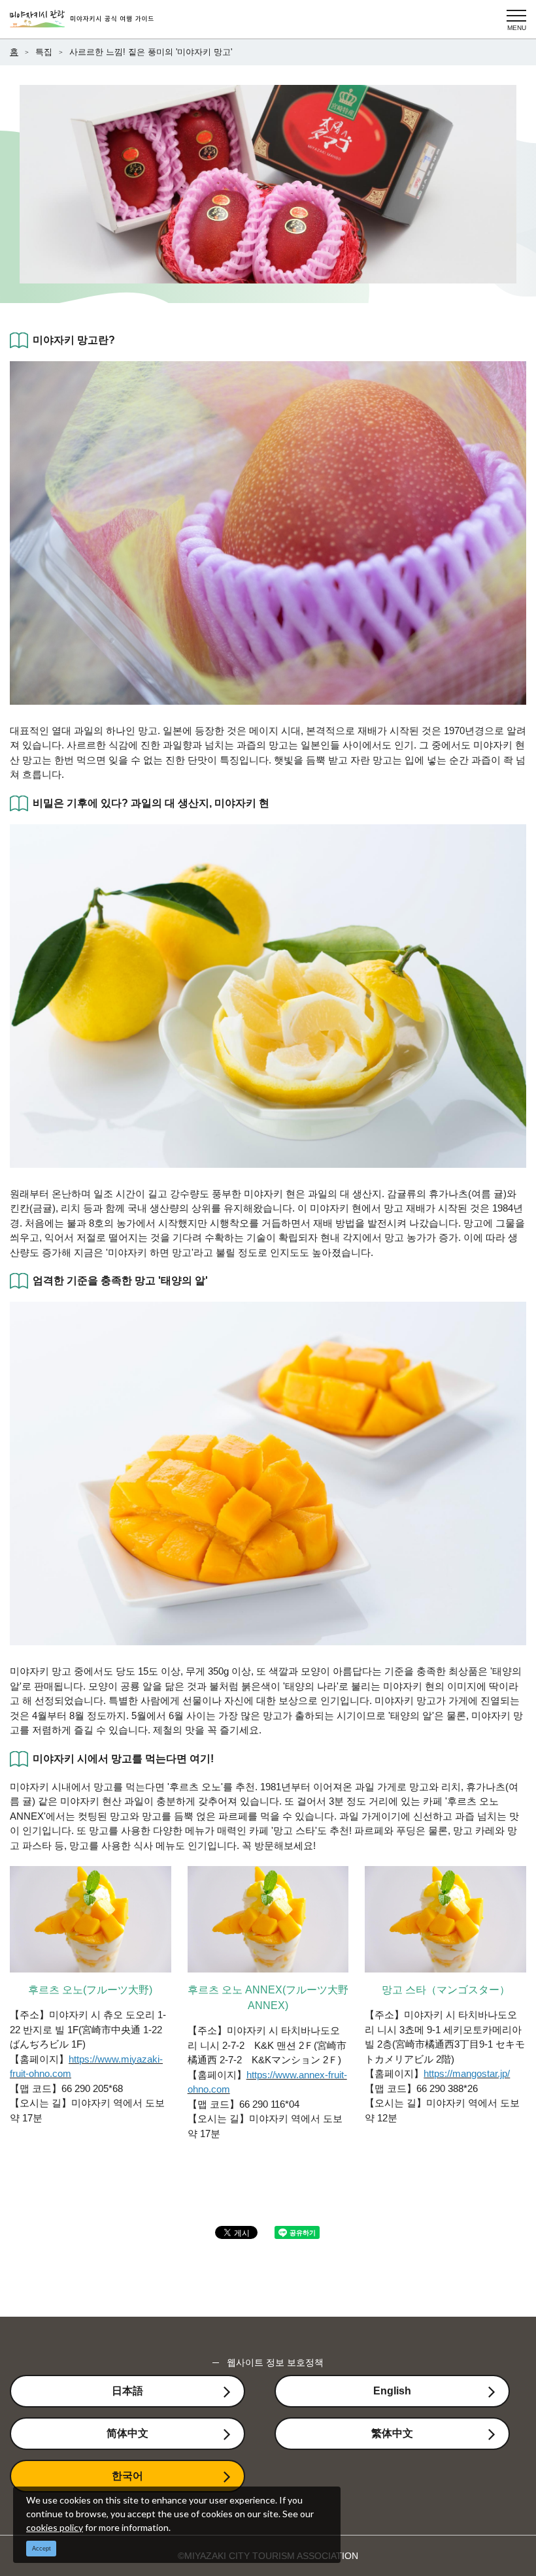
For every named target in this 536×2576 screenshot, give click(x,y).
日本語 (127, 2391)
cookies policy (55, 2527)
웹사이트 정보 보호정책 (275, 2362)
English (392, 2391)
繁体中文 (392, 2433)
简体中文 (127, 2433)
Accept (42, 2549)
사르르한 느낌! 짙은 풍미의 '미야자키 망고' (151, 52)
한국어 (127, 2476)
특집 (44, 52)
